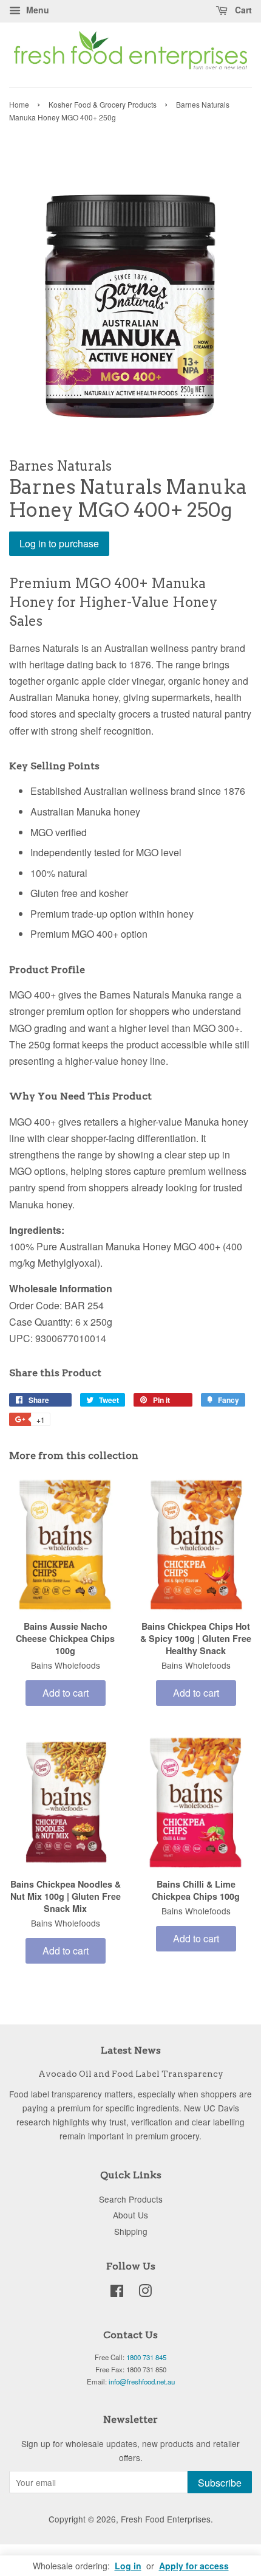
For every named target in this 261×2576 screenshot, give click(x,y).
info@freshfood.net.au (142, 2381)
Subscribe (220, 2483)
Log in (128, 2566)
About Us (130, 2215)
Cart (242, 10)
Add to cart (66, 1693)
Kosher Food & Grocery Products (103, 104)
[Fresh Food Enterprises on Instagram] (145, 2293)
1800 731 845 (146, 2357)
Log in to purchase (59, 543)
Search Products (131, 2199)
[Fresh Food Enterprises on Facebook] (117, 2293)
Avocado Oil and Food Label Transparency (131, 2074)
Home (19, 104)
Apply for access (194, 2566)
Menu (36, 10)
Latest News (131, 2050)
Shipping (131, 2231)
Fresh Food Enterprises (166, 2519)
